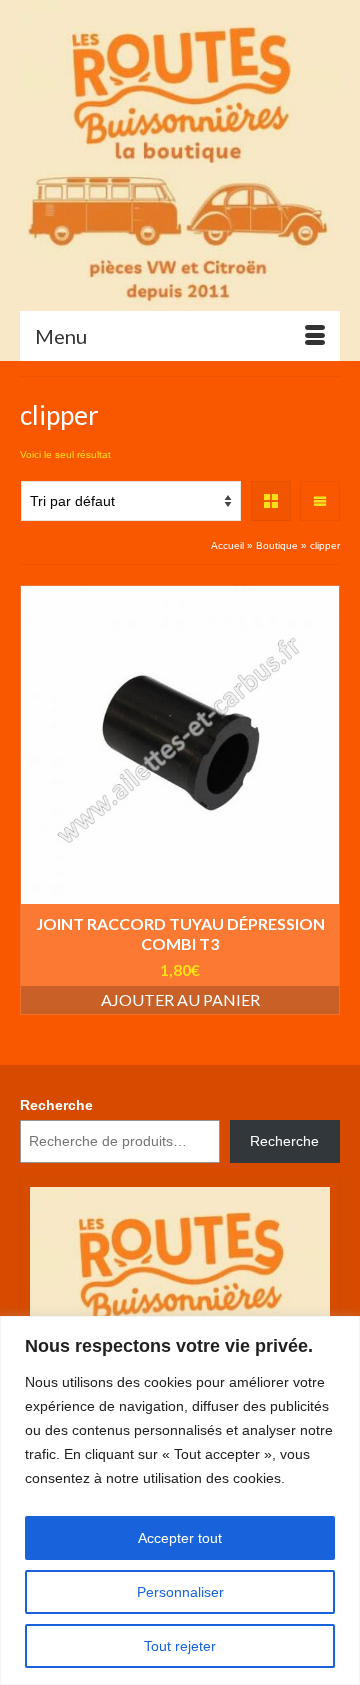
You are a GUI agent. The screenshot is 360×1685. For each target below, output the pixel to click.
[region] (180, 1500)
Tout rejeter (180, 1646)
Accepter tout (180, 1538)
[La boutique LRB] (180, 155)
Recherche (56, 1105)
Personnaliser (180, 1592)
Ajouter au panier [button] (180, 999)
